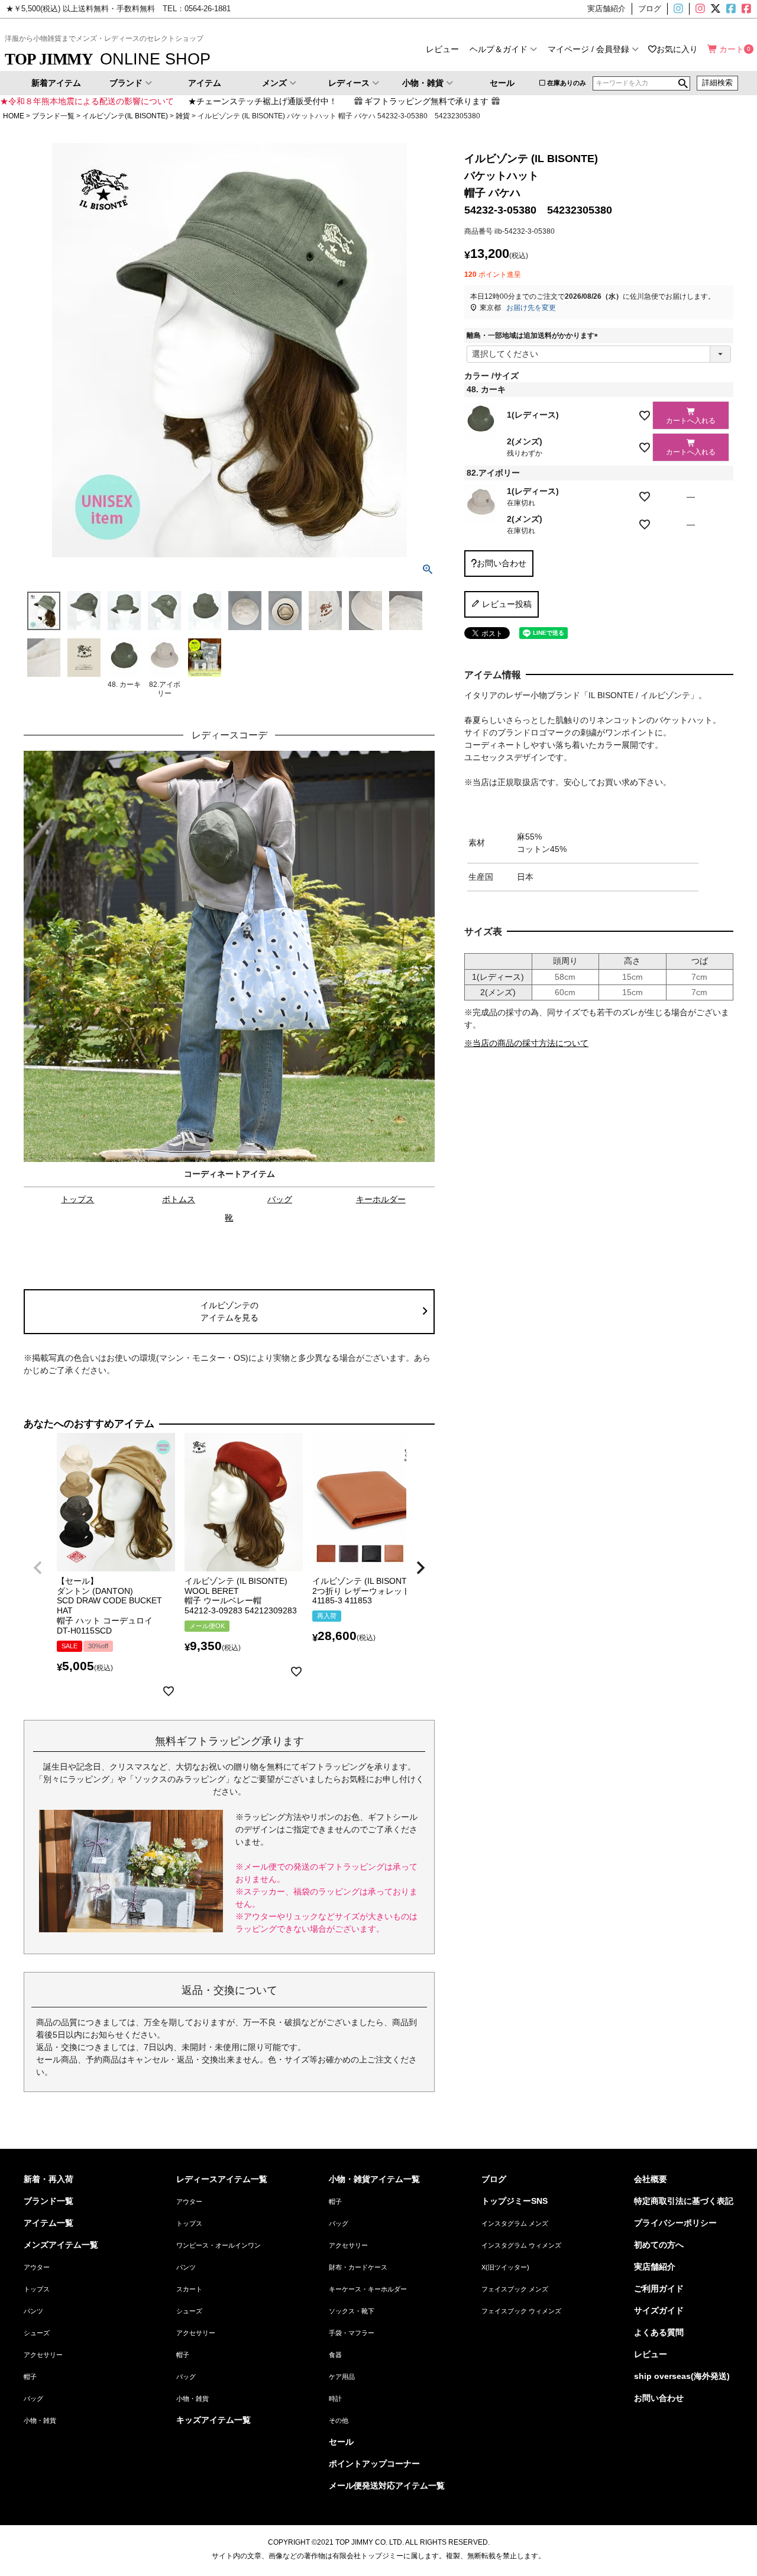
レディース (349, 83)
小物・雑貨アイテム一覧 (374, 2179)
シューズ (37, 2333)
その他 (339, 2420)
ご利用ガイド (659, 2288)
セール (502, 83)
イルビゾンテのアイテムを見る (229, 1311)
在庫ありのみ (567, 83)
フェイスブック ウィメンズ (521, 2311)
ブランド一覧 (53, 116)
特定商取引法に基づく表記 (684, 2201)
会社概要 (651, 2179)
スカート (189, 2289)
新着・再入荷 (48, 2179)
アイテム (205, 83)
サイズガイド (659, 2310)
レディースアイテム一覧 (222, 2179)
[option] (229, 990)
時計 (335, 2399)
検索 (683, 83)
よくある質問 (659, 2332)
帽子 (30, 2377)
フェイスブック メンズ (515, 2289)
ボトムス (179, 1199)
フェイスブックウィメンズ (751, 9)
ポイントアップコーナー (374, 2464)
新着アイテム (56, 83)
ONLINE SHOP (108, 59)
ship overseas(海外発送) (682, 2376)
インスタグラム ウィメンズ (521, 2245)
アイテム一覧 (48, 2223)
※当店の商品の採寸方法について (526, 1043)
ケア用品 (342, 2377)
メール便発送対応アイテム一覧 (387, 2485)
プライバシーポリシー (675, 2223)
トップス (77, 1199)
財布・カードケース (358, 2267)
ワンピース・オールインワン (219, 2245)
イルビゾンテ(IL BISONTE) (125, 116)
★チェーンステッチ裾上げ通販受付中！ (263, 101)
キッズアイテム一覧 (213, 2420)
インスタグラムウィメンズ (699, 9)
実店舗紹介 (655, 2267)
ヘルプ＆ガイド (499, 49)
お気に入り (677, 49)
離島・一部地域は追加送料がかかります (534, 335)
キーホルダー (381, 1199)
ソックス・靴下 (352, 2311)
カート (732, 49)
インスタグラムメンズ (683, 9)
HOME (14, 116)
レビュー (442, 49)
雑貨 (183, 116)
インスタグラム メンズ (515, 2223)
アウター (37, 2267)
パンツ (33, 2311)
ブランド (126, 83)
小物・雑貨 (423, 83)
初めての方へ (659, 2245)
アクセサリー (43, 2355)
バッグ (280, 1199)
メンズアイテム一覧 (61, 2245)
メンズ (274, 83)
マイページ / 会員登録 (588, 49)
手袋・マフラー (352, 2333)
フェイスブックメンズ (730, 9)
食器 (335, 2355)
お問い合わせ (659, 2398)
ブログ (494, 2179)
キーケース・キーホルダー (368, 2289)
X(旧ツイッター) (714, 9)
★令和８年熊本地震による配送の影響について (87, 101)
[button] (38, 1568)
